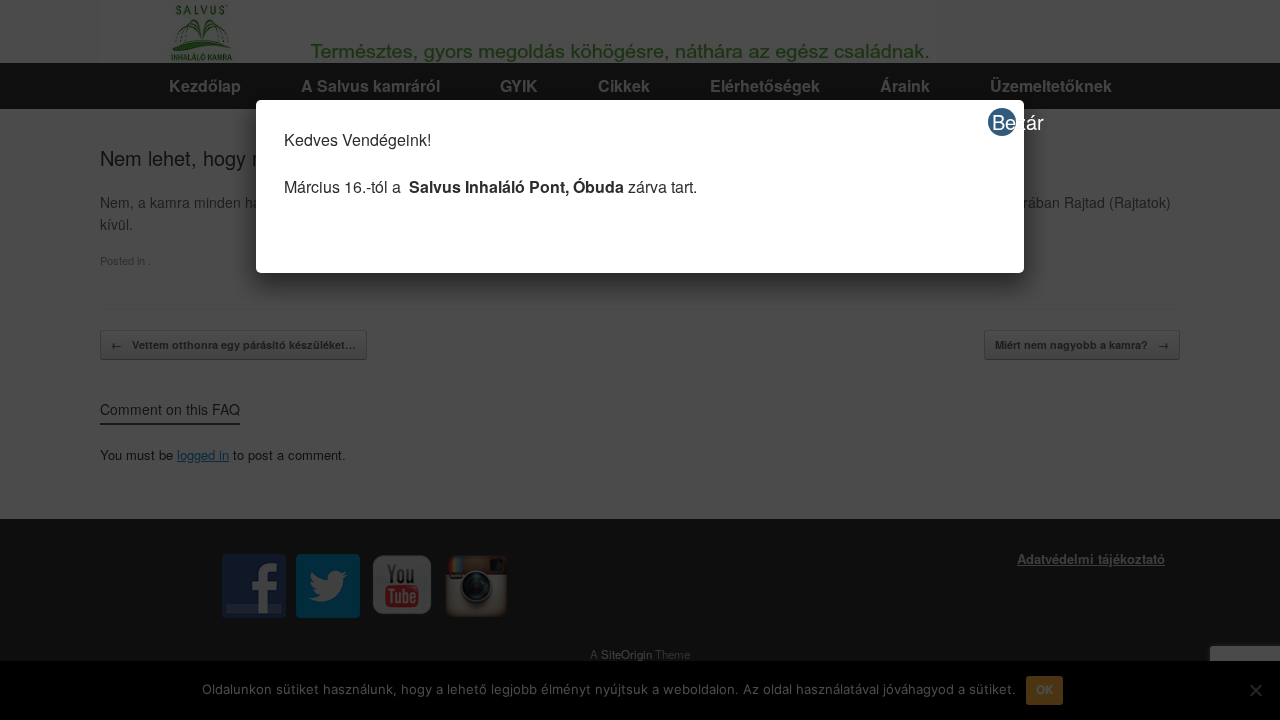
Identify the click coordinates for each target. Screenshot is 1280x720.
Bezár (1004, 122)
